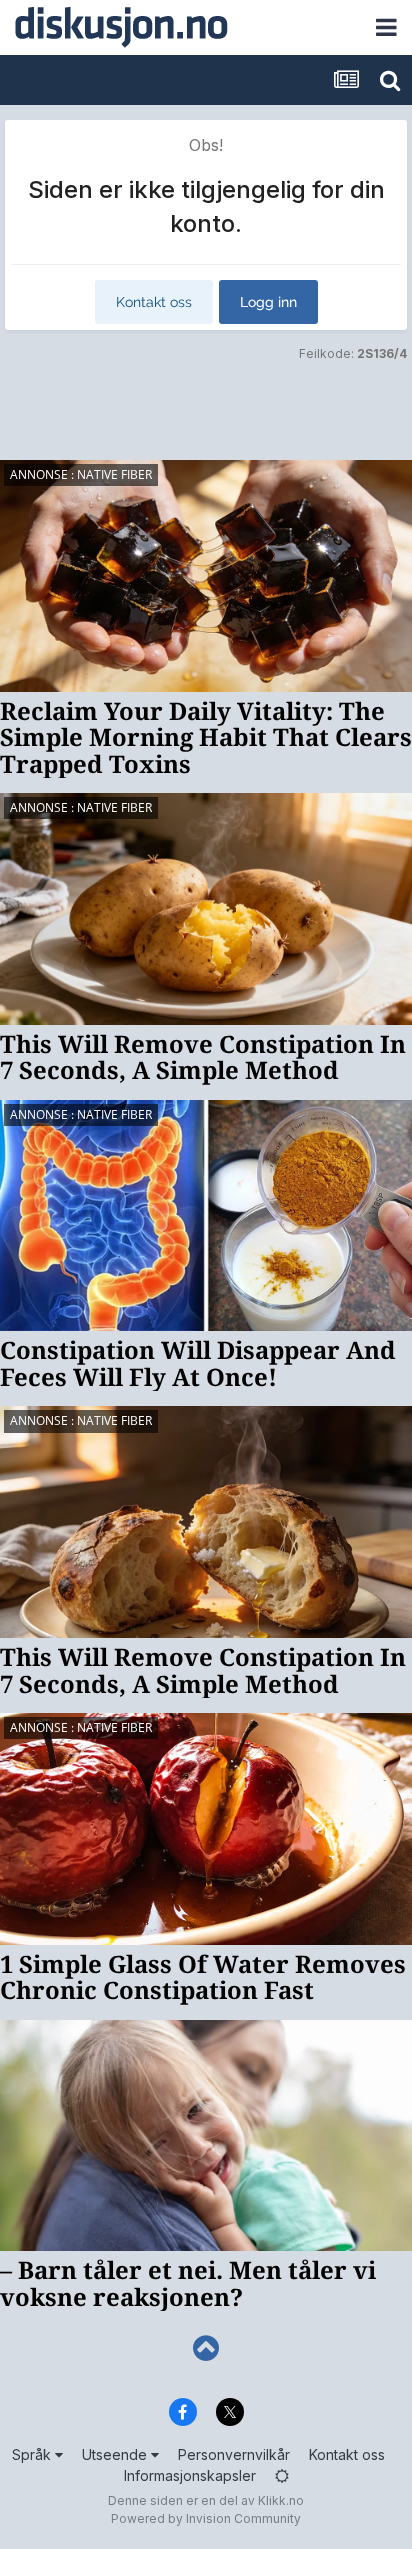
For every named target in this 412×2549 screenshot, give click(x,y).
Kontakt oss (154, 302)
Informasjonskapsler (190, 2475)
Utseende (116, 2454)
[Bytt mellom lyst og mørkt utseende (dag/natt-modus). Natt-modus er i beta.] (282, 2475)
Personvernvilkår (234, 2454)
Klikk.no (281, 2500)
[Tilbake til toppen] (206, 2348)
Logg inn (268, 302)
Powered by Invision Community (206, 2518)
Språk (33, 2454)
